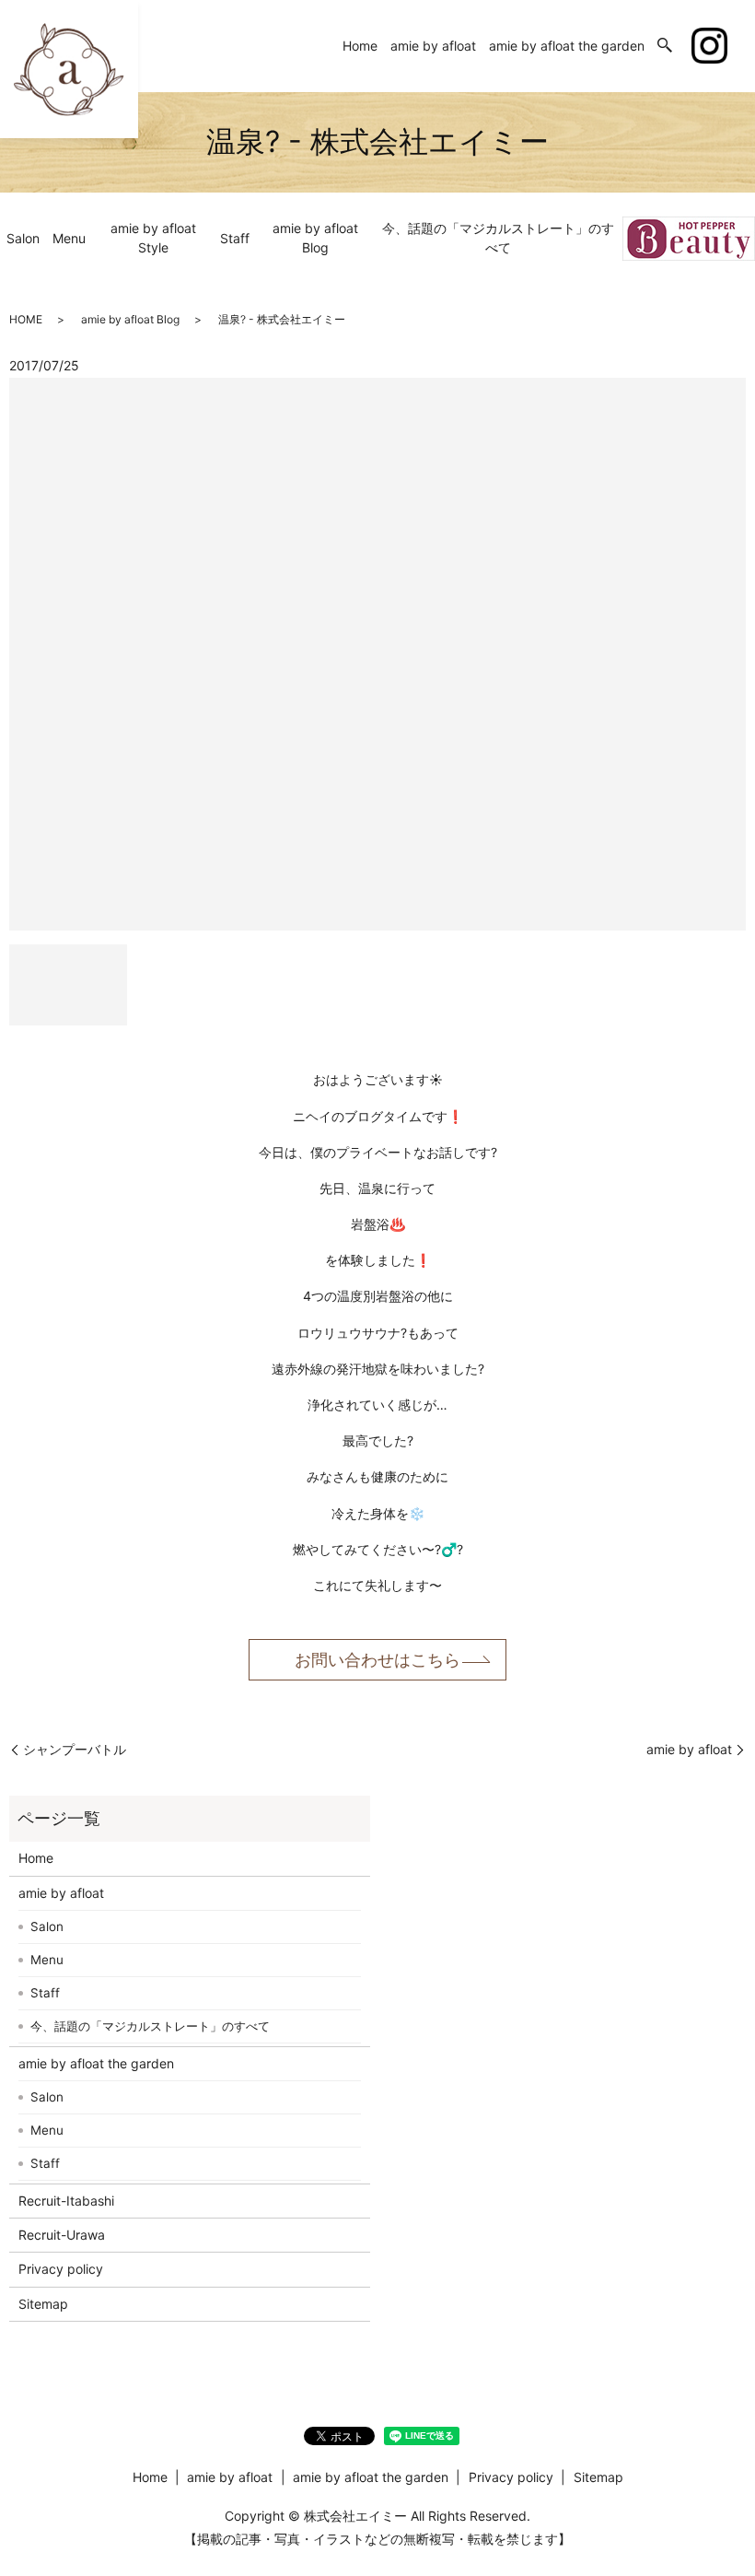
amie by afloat (433, 46)
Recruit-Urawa (62, 2235)
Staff (235, 238)
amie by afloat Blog (315, 238)
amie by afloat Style (153, 238)
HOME (26, 319)
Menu (69, 238)
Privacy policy (61, 2269)
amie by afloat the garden (567, 46)
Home (360, 46)
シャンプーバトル (75, 1749)
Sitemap (43, 2304)
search (665, 46)
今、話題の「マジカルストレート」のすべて (498, 238)
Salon (23, 238)
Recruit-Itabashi (66, 2201)
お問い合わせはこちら (377, 1660)
